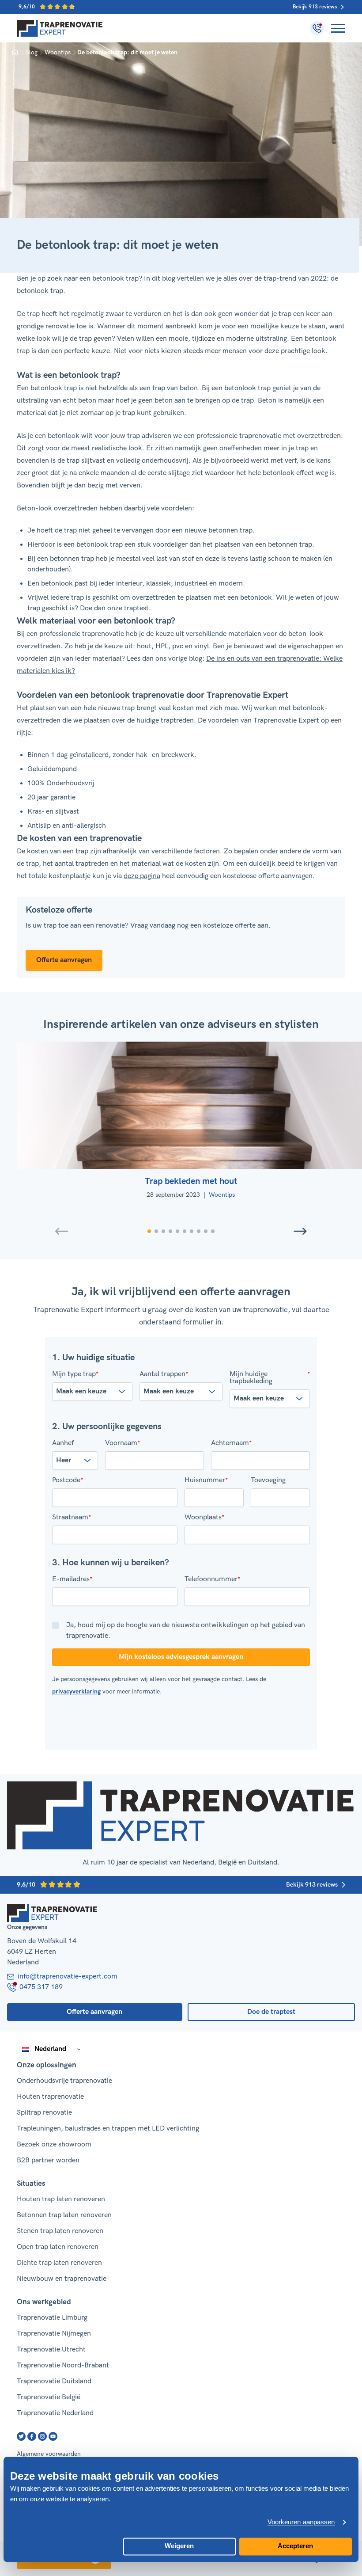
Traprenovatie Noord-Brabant (63, 2365)
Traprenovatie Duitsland (54, 2381)
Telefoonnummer (212, 1579)
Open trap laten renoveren (58, 2247)
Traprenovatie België (49, 2397)
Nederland (50, 2049)
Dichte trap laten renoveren (59, 2263)
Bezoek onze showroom (54, 2144)
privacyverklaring (76, 1691)
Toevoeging (268, 1480)
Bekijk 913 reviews (315, 7)
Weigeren (179, 2546)
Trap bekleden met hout (191, 1181)
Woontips (58, 52)
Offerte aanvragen (64, 960)
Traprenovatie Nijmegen (54, 2334)
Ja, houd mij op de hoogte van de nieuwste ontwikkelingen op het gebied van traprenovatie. (186, 1630)
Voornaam (123, 1443)
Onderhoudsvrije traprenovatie (64, 2081)
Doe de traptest (271, 2012)
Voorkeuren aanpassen (301, 2522)
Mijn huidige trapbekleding (270, 1378)
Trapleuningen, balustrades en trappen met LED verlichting (108, 2129)
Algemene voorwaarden (49, 2454)
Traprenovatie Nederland (55, 2413)
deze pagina (142, 876)
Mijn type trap (75, 1374)
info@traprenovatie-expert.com (68, 1977)
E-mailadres (72, 1579)
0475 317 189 (41, 1987)
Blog (31, 52)
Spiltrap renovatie (44, 2113)
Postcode (68, 1480)
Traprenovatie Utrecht (51, 2350)
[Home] (60, 28)
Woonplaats (204, 1518)
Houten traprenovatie (50, 2097)
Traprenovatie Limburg (52, 2318)
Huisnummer (206, 1480)
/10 (27, 7)
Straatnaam (72, 1518)
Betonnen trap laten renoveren (64, 2215)
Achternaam (231, 1443)
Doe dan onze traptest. (115, 608)
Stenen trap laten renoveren (60, 2231)
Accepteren (295, 2546)
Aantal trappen (164, 1374)
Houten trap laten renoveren (61, 2199)
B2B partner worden (48, 2160)
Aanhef (63, 1443)
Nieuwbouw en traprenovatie (62, 2279)
